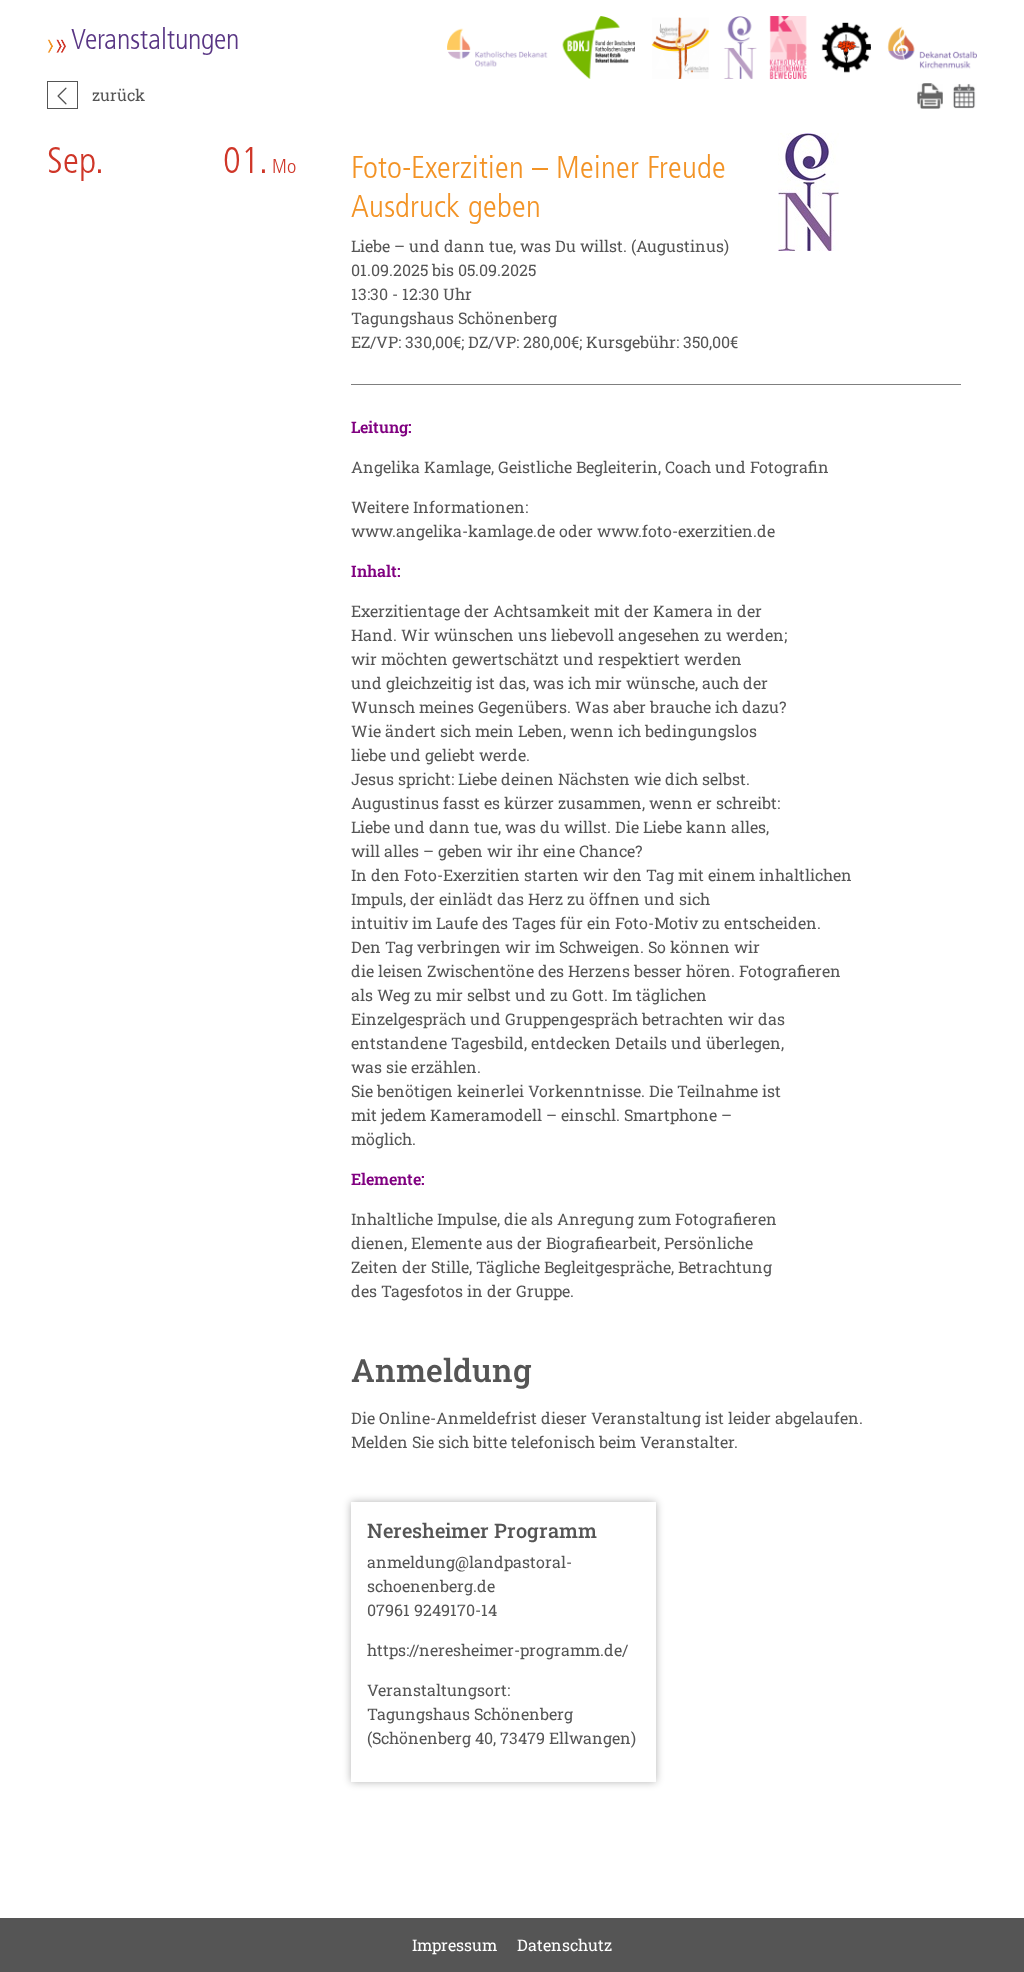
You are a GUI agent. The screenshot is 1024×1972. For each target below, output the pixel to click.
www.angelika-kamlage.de (453, 530)
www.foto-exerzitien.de (686, 530)
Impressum (454, 1944)
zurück (118, 94)
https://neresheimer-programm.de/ (497, 1649)
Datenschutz (564, 1944)
